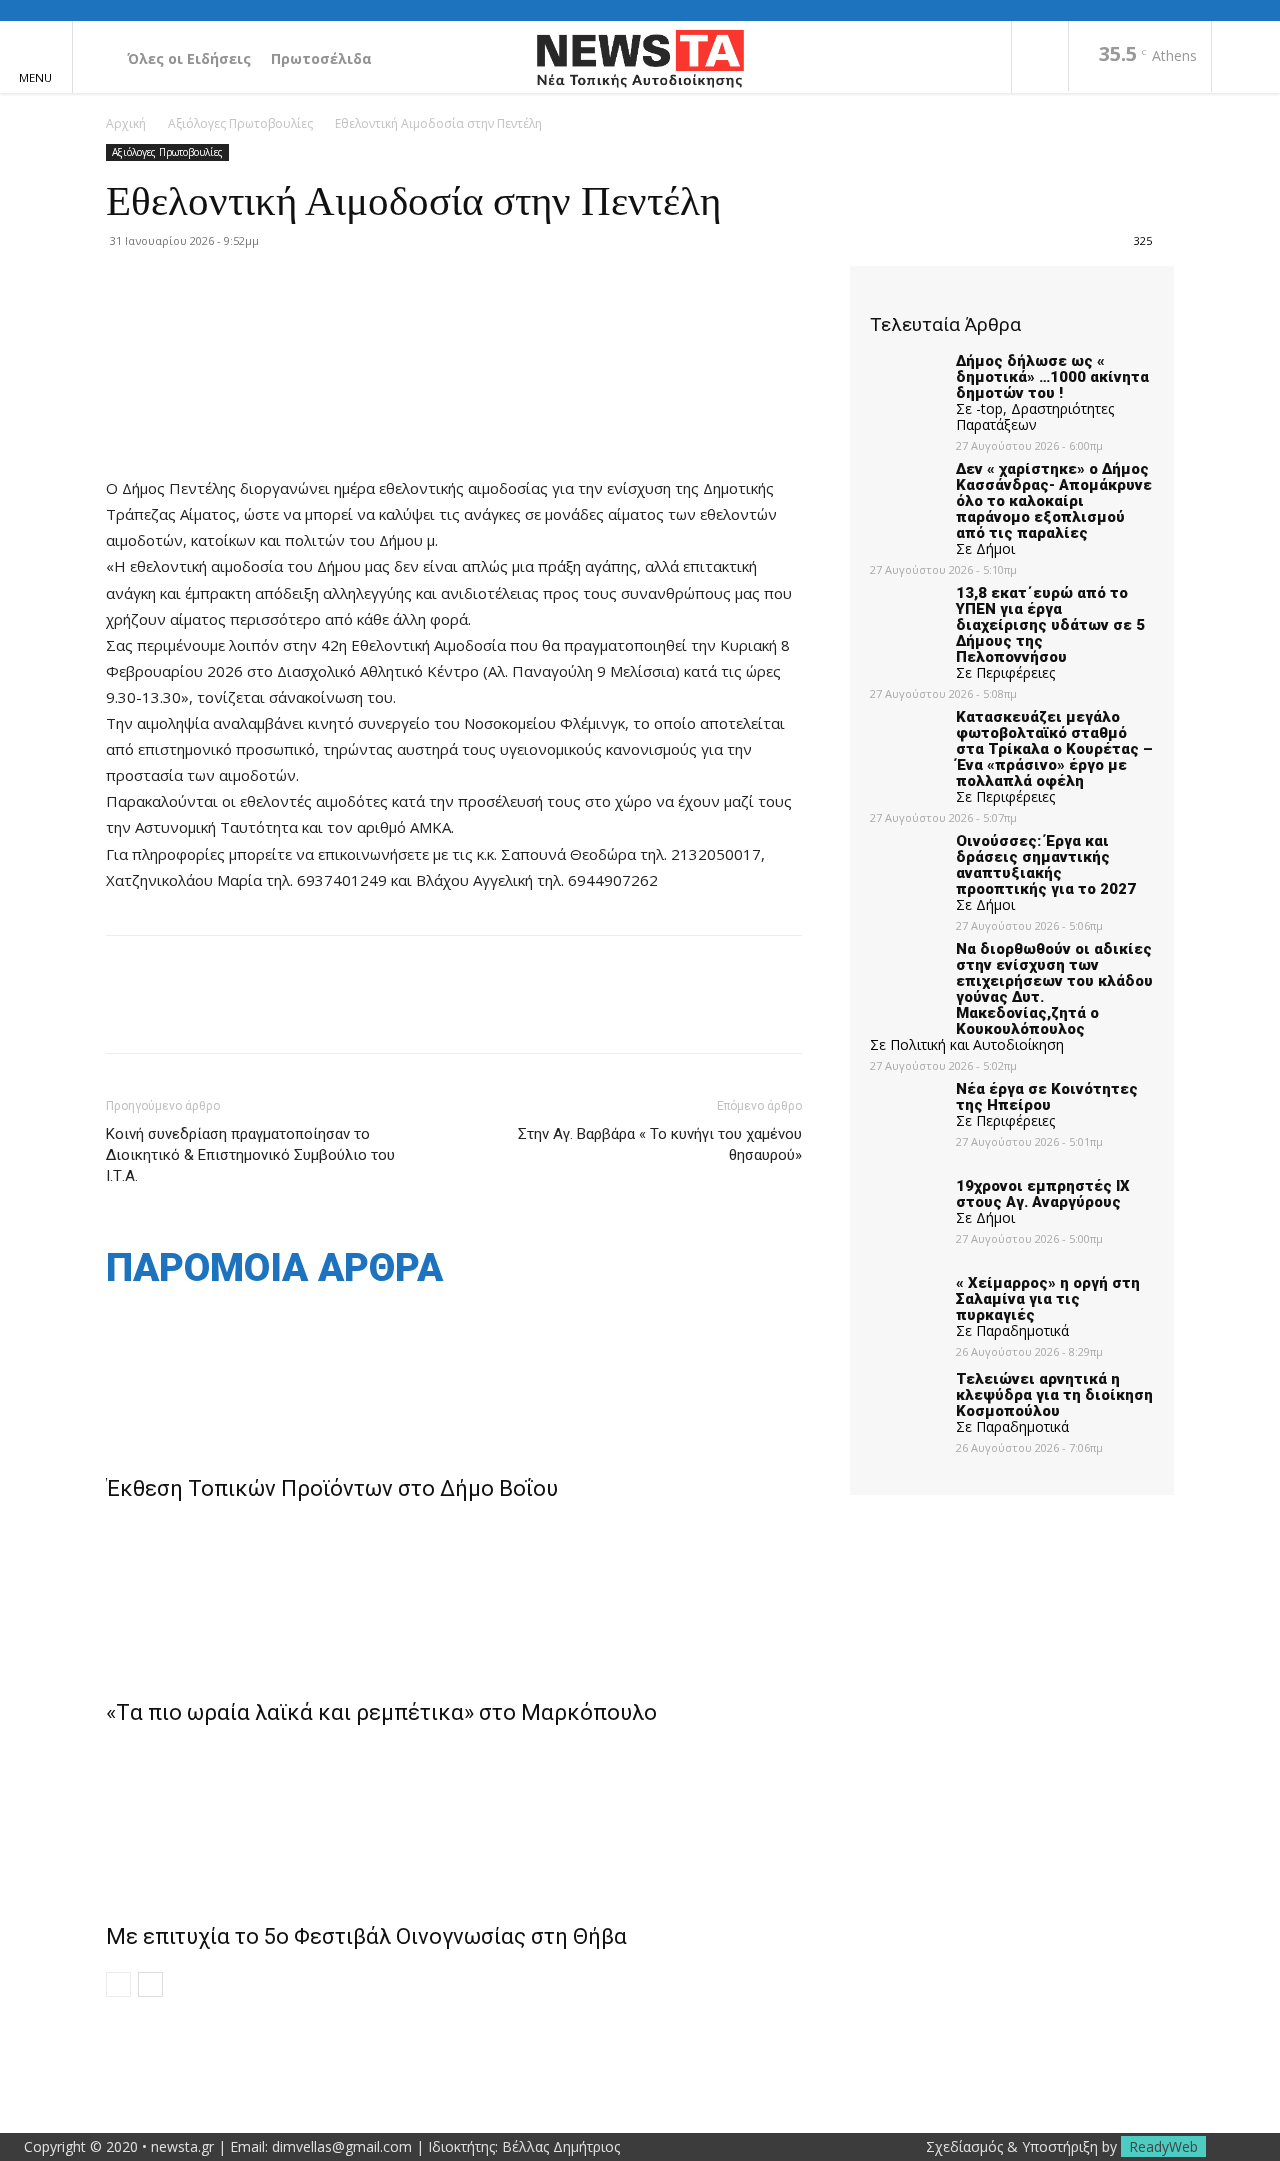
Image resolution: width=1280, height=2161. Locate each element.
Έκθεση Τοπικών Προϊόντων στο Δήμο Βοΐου (332, 1488)
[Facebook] (1040, 58)
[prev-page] (118, 1984)
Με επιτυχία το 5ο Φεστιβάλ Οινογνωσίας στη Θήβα (366, 1936)
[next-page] (150, 1984)
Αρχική (126, 123)
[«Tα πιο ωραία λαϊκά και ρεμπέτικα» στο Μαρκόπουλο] (454, 1596)
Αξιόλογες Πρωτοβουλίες (240, 123)
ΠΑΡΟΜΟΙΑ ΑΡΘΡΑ (274, 1268)
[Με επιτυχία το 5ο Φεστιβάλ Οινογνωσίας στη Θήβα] (454, 1820)
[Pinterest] (218, 1012)
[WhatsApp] (264, 1012)
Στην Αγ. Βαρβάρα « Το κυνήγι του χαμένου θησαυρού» (660, 1144)
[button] (1246, 58)
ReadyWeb (1163, 2146)
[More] (311, 1012)
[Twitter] (172, 1012)
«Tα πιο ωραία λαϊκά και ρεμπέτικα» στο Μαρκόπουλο (381, 1712)
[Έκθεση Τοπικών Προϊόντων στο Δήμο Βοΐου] (454, 1372)
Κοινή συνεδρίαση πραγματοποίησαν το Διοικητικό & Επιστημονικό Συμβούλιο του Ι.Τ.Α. (250, 1155)
